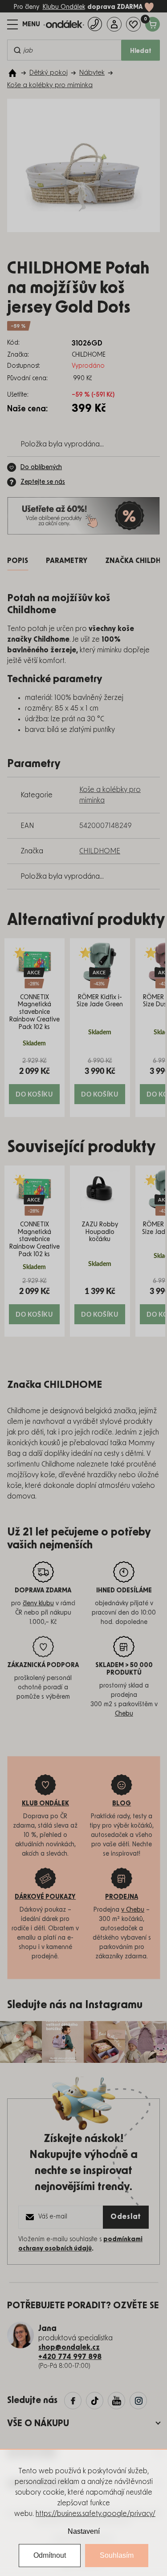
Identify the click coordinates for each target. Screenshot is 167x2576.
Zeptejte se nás (43, 482)
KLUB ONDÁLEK (45, 1804)
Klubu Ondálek (64, 7)
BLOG (122, 1804)
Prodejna (122, 1897)
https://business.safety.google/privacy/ (96, 2514)
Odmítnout (50, 2555)
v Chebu (133, 1910)
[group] (35, 1028)
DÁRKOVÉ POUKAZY (45, 1897)
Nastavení (84, 2531)
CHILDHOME (100, 851)
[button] (35, 1080)
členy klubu (38, 1603)
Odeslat (126, 2217)
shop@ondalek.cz (69, 2347)
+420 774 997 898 (70, 2357)
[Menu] (24, 24)
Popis (18, 561)
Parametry (67, 561)
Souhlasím (117, 2555)
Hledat (141, 51)
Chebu (124, 1714)
